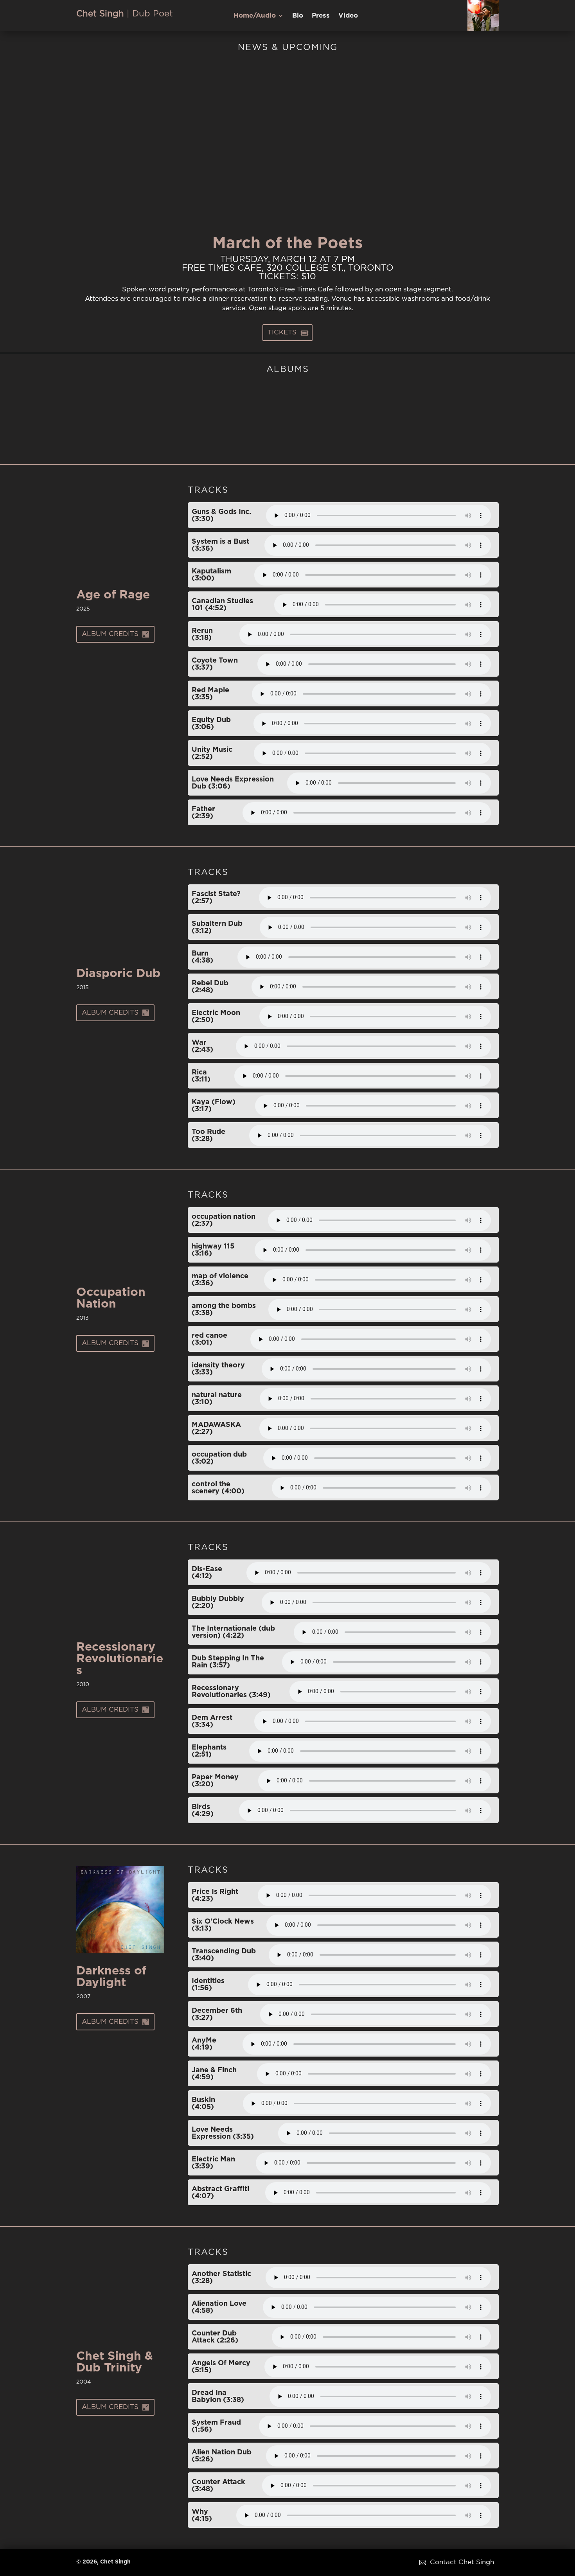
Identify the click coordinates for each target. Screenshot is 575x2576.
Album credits (111, 634)
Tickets (283, 332)
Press (321, 16)
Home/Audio (255, 16)
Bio (298, 16)
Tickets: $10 (287, 277)
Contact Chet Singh (461, 2562)
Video (348, 16)
